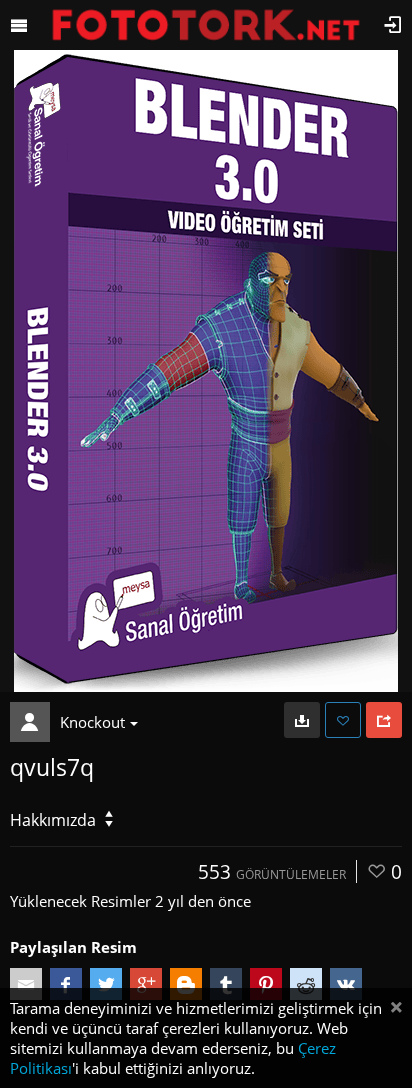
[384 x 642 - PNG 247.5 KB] (302, 720)
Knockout (92, 722)
